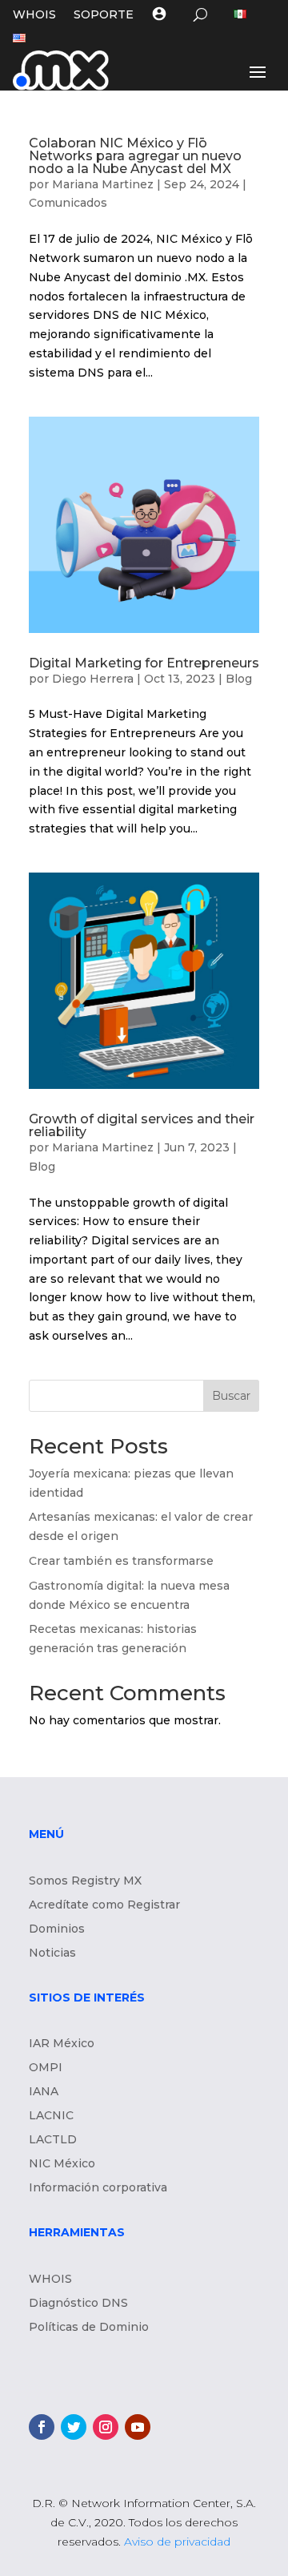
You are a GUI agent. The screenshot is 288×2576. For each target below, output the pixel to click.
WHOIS (34, 15)
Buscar (231, 1396)
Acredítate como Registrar (104, 1905)
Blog (239, 679)
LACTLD (53, 2140)
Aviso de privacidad (177, 2542)
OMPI (46, 2068)
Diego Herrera (93, 679)
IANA (44, 2092)
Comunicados (68, 203)
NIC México (62, 2164)
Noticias (52, 1953)
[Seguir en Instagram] (106, 2427)
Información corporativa (98, 2188)
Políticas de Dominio (89, 2328)
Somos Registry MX (85, 1881)
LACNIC (51, 2116)
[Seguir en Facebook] (42, 2427)
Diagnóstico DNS (78, 2304)
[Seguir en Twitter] (74, 2427)
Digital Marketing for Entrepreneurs (144, 663)
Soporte (104, 15)
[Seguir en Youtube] (138, 2427)
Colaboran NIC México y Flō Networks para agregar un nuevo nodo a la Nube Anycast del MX (135, 156)
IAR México (62, 2044)
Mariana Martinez (103, 184)
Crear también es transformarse (121, 1561)
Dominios (57, 1929)
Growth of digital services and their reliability (142, 1125)
